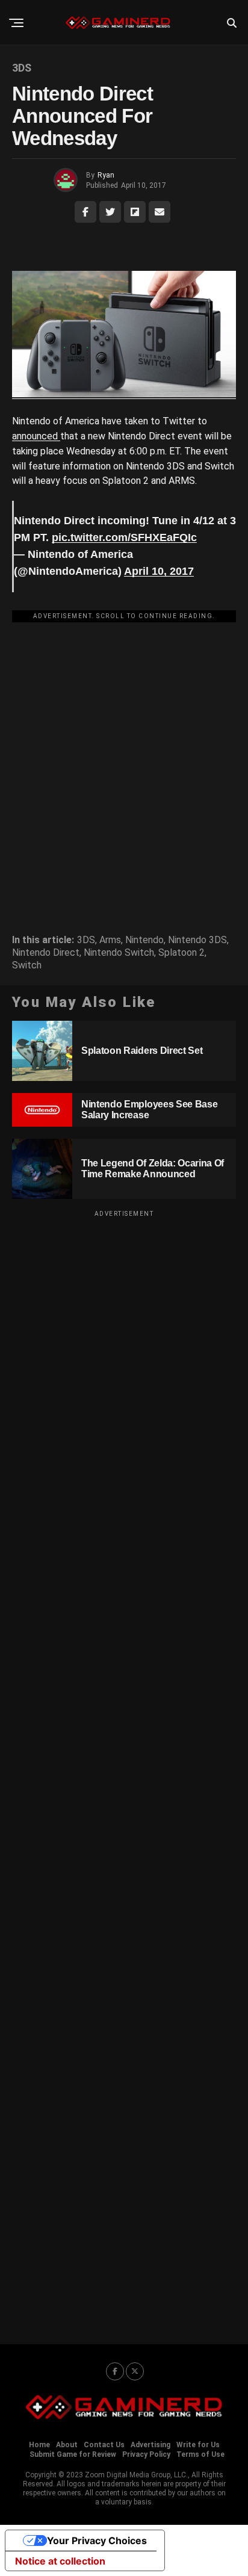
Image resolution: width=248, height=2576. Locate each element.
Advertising (150, 2445)
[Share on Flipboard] (135, 212)
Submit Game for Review (73, 2454)
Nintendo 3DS (197, 940)
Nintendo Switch (119, 953)
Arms (110, 940)
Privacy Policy (146, 2454)
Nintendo (144, 940)
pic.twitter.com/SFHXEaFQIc (124, 537)
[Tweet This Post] (110, 212)
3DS (86, 940)
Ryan (106, 175)
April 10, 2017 (159, 571)
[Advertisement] (124, 752)
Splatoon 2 (181, 953)
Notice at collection (60, 2561)
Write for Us (198, 2445)
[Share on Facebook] (85, 212)
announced (36, 436)
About (67, 2445)
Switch (27, 965)
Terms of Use (200, 2454)
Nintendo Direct (46, 953)
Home (39, 2445)
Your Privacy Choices (97, 2540)
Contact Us (104, 2445)
